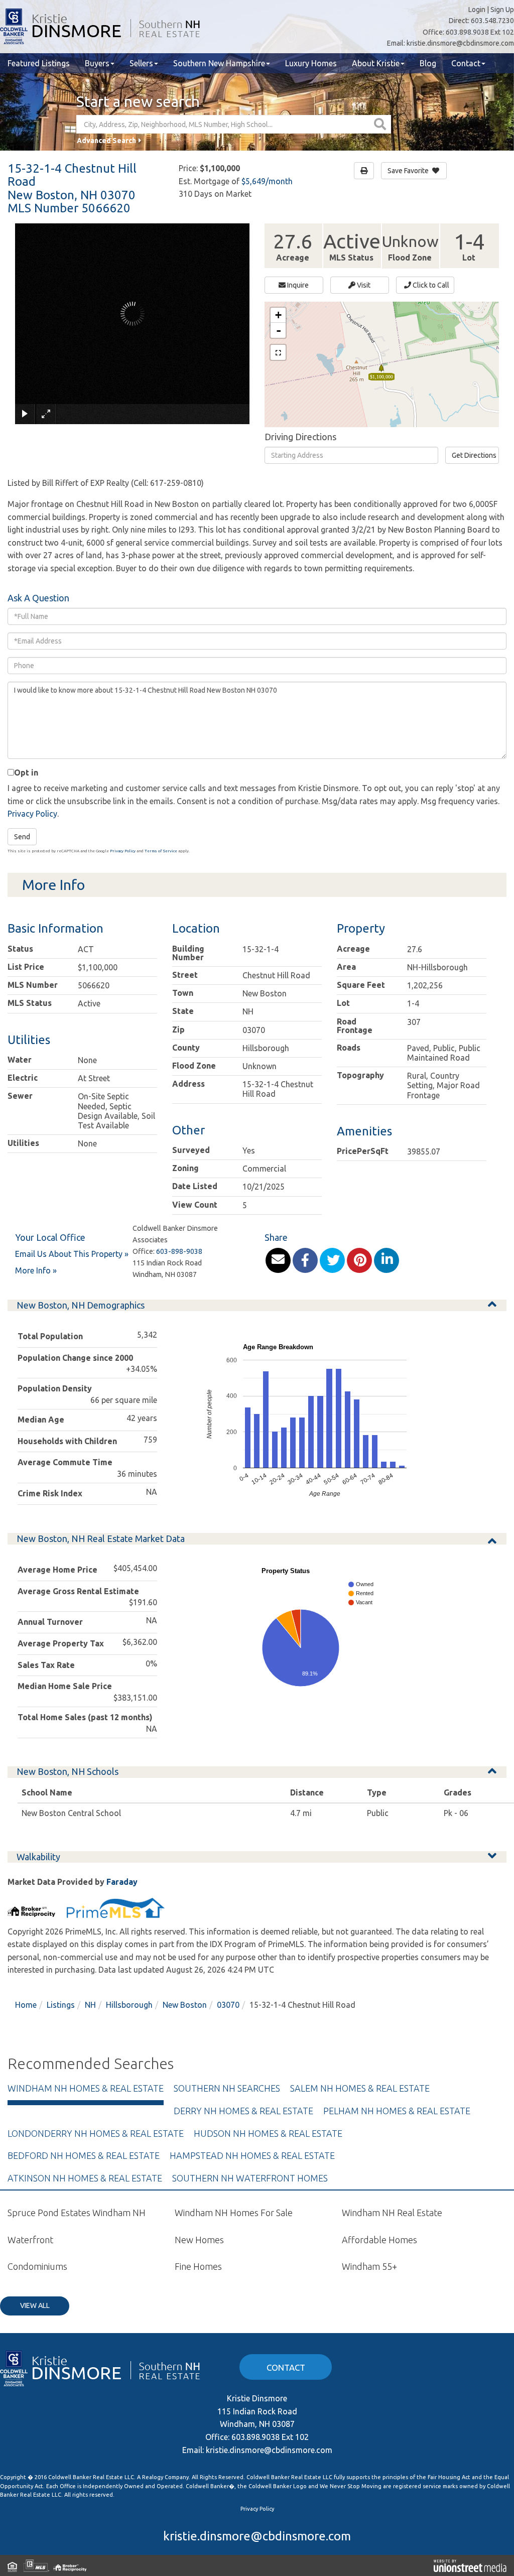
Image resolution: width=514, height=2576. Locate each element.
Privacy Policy (32, 814)
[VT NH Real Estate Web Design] (470, 2565)
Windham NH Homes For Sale (234, 2213)
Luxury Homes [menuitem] (311, 63)
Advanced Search (106, 141)
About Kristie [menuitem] (376, 63)
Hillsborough (129, 2005)
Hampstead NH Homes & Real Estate (252, 2155)
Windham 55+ (369, 2266)
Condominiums (37, 2266)
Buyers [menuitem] (97, 63)
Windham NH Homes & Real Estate (86, 2088)
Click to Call (430, 285)
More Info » (36, 1270)
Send (22, 837)
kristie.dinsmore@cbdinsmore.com (460, 43)
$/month (267, 181)
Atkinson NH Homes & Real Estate (85, 2178)
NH (90, 2005)
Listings (61, 2005)
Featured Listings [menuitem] (39, 63)
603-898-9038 (179, 1251)
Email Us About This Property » (72, 1254)
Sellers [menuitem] (141, 63)
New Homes (199, 2240)
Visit (363, 285)
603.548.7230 (492, 21)
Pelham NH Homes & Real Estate (397, 2111)
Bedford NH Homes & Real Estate (84, 2155)
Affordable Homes (379, 2240)
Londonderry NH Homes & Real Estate (96, 2133)
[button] (381, 124)
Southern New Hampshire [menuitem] (219, 63)
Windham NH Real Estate (392, 2213)
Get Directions (474, 455)
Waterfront (30, 2240)
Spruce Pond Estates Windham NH (77, 2213)
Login (477, 10)
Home (26, 2005)
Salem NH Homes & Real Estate (360, 2088)
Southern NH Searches (227, 2088)
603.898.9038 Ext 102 (480, 32)
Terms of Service (161, 851)
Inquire (297, 285)
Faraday (122, 1882)
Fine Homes (198, 2266)
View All (35, 2305)
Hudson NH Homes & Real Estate (268, 2133)
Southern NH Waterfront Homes (250, 2178)
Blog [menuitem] (428, 63)
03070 (228, 2005)
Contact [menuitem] (466, 63)
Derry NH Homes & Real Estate (243, 2111)
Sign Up (502, 10)
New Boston (185, 2005)
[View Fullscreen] (278, 352)
